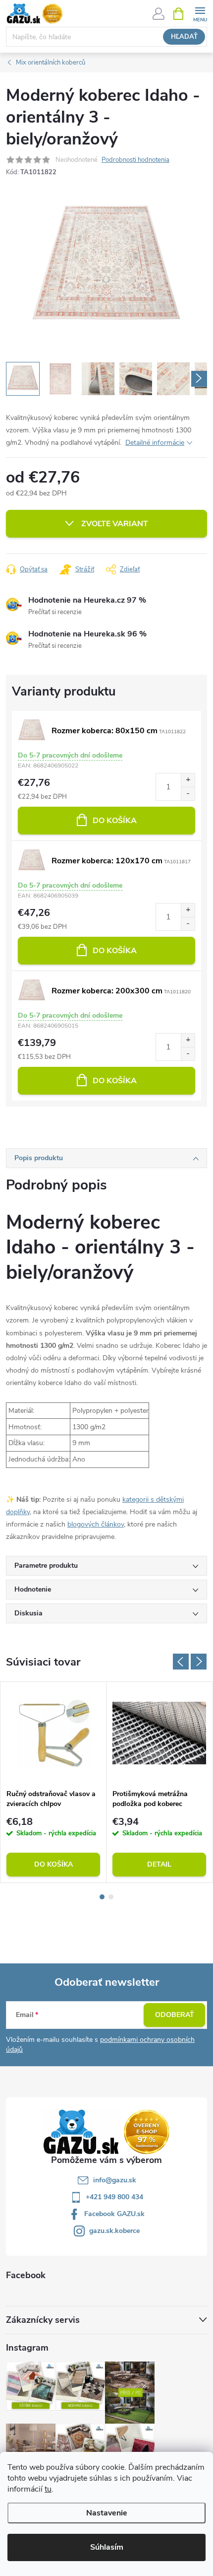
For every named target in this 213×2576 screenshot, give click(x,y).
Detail (159, 1864)
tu (48, 2489)
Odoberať (175, 2015)
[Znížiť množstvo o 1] (188, 794)
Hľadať (184, 37)
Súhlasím (107, 2547)
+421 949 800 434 (114, 2197)
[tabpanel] (53, 1782)
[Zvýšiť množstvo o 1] (188, 780)
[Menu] (200, 13)
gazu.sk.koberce (114, 2231)
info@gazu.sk (115, 2180)
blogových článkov (96, 1524)
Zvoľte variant (115, 524)
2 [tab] (111, 1897)
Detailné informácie (155, 443)
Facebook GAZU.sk (114, 2214)
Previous (181, 1662)
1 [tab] (102, 1897)
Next (199, 1662)
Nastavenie (107, 2513)
